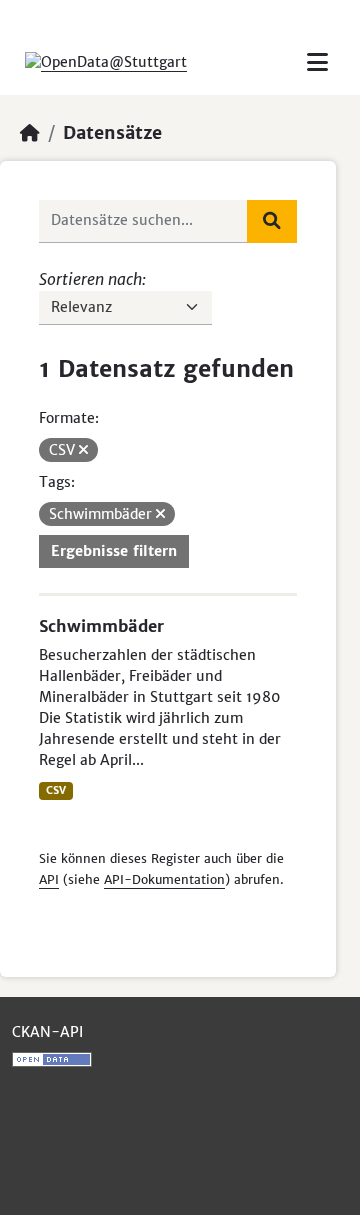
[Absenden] (272, 221)
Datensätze (112, 133)
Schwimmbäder (101, 626)
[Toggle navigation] (317, 62)
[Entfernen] (83, 450)
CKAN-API (47, 1032)
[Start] (30, 133)
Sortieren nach (90, 279)
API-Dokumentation (164, 879)
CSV (56, 790)
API (49, 879)
